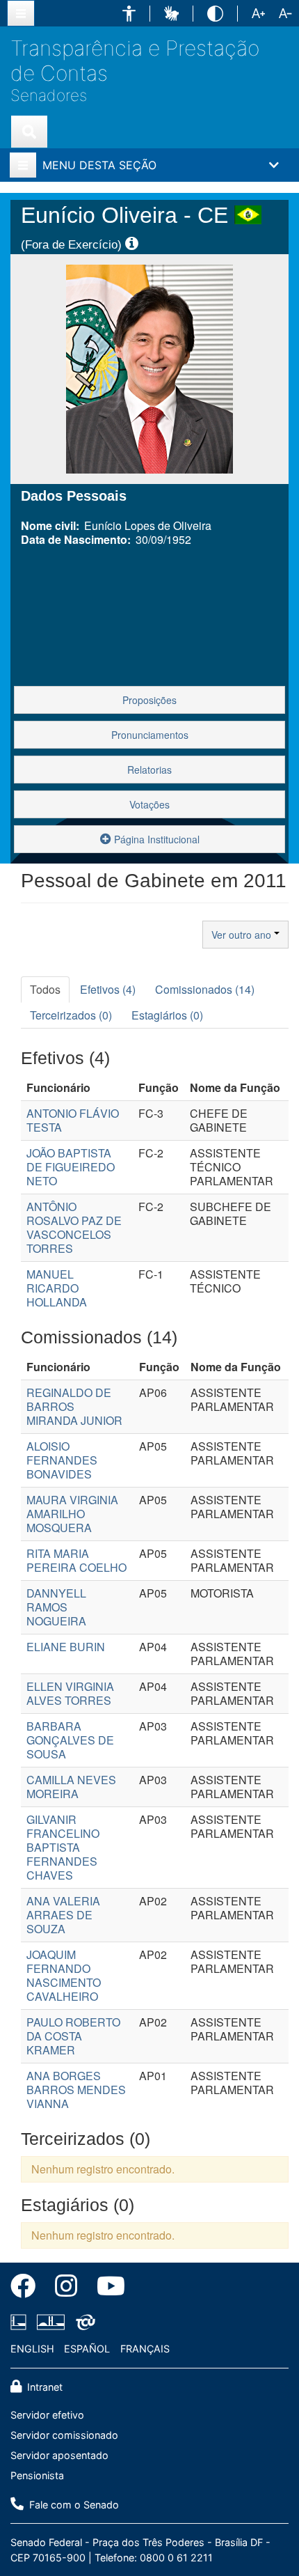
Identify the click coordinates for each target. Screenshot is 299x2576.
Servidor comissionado (64, 2435)
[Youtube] (106, 2288)
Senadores (49, 95)
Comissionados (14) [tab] (205, 989)
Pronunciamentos (150, 735)
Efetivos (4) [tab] (108, 989)
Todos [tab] (45, 989)
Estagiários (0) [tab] (167, 1015)
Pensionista (37, 2475)
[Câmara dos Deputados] (21, 2323)
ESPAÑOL (87, 2349)
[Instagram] (66, 2288)
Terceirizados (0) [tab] (71, 1015)
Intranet (43, 2387)
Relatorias (149, 770)
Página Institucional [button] (155, 839)
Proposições (149, 700)
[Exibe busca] (29, 132)
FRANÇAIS (145, 2349)
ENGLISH (32, 2349)
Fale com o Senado (73, 2505)
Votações (149, 804)
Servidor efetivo (47, 2415)
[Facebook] (28, 2288)
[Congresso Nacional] (51, 2323)
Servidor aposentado (59, 2455)
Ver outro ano (243, 935)
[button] (129, 14)
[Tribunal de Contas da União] (83, 2323)
